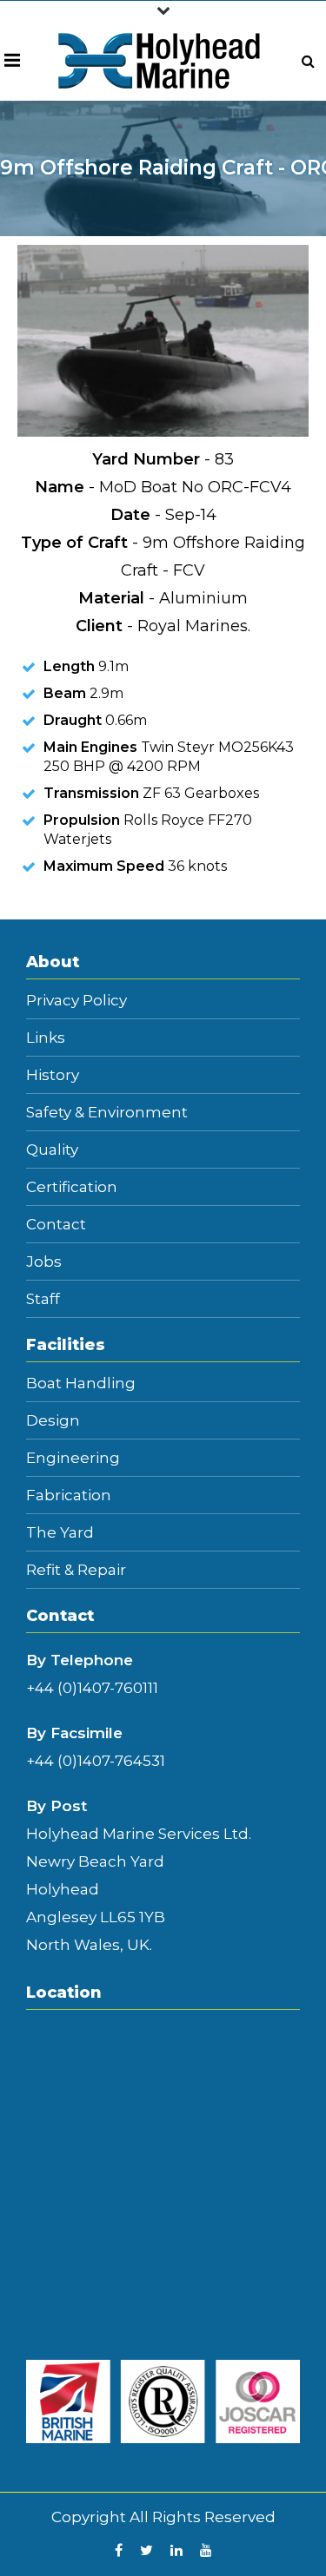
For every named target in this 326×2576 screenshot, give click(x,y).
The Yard (60, 1533)
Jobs (44, 1262)
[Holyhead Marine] (160, 60)
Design (53, 1421)
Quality (52, 1150)
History (53, 1075)
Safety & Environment (107, 1113)
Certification (72, 1187)
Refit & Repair (76, 1570)
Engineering (73, 1458)
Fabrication (69, 1496)
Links (46, 1038)
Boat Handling (81, 1384)
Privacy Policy (77, 1001)
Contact (56, 1225)
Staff (43, 1299)
